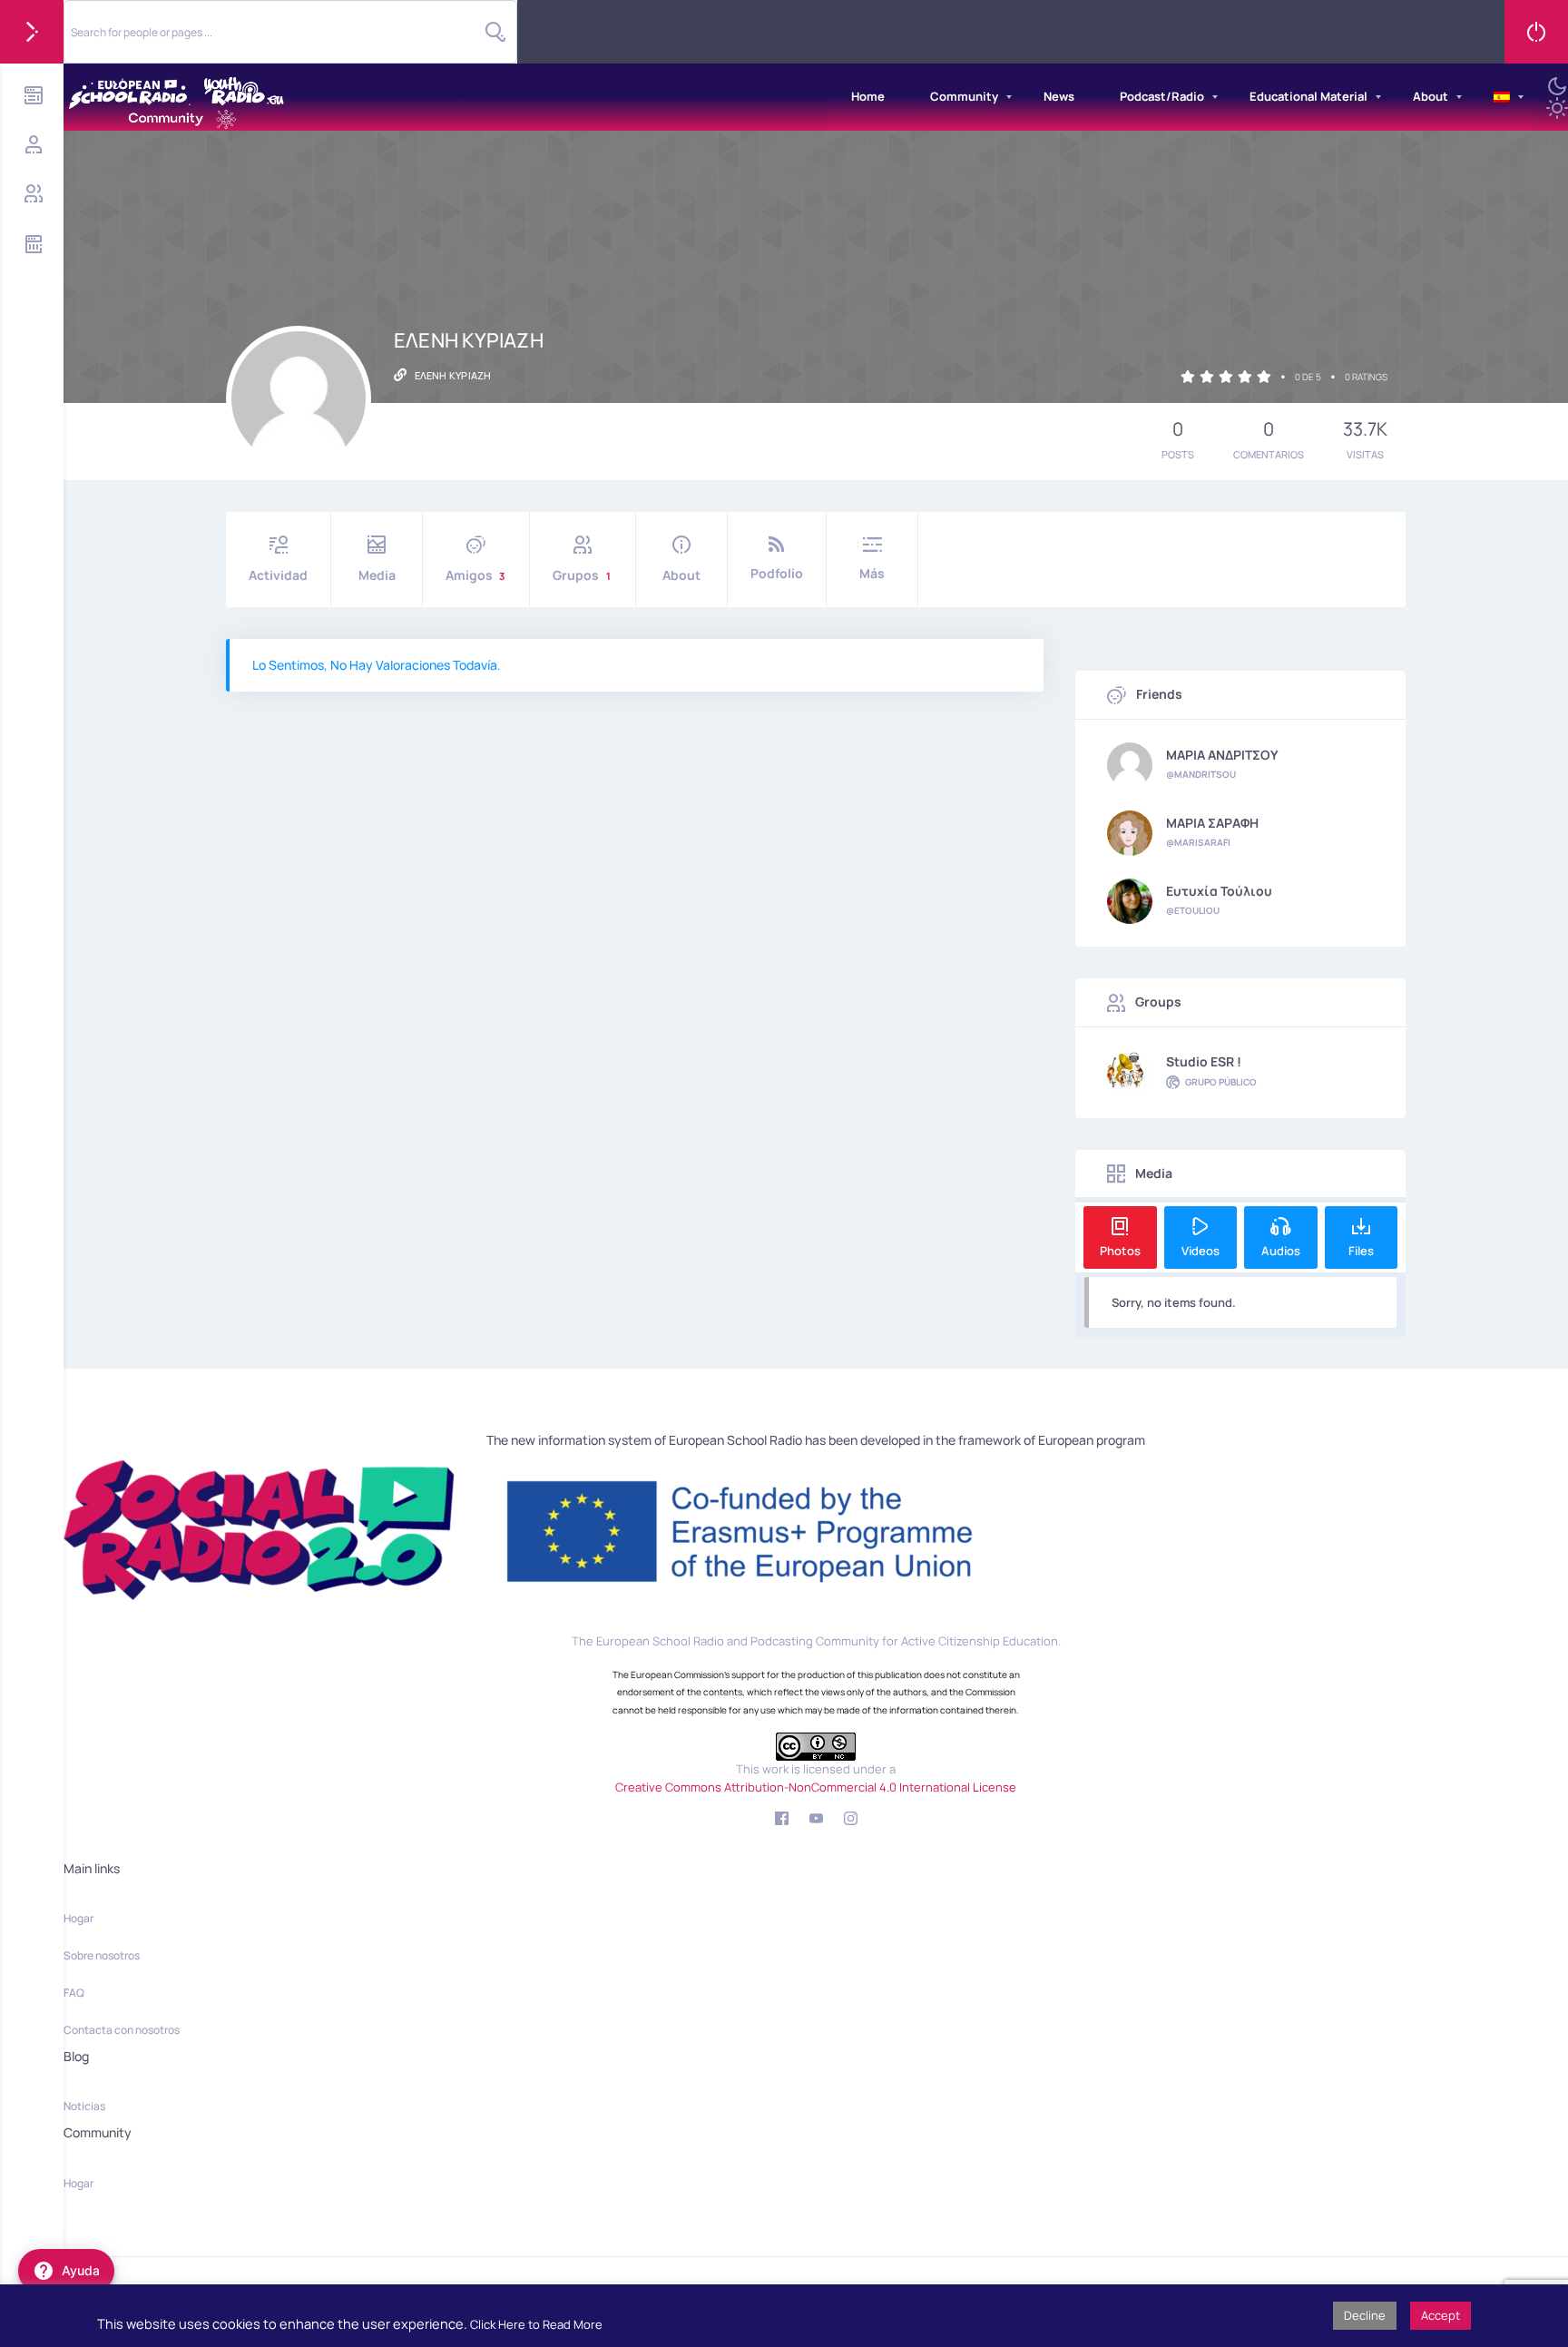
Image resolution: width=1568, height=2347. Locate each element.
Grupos (582, 575)
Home (868, 96)
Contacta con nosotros (122, 2030)
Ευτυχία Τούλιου (1219, 891)
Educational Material (1308, 96)
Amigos (475, 575)
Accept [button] (1441, 2315)
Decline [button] (1365, 2315)
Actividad (278, 575)
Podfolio (777, 573)
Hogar (78, 1918)
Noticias (84, 2106)
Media (377, 575)
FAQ (74, 1993)
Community (964, 96)
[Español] (1502, 97)
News (1059, 96)
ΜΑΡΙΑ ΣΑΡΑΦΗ (1212, 823)
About (1431, 96)
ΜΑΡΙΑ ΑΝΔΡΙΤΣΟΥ (1222, 755)
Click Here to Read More (536, 2324)
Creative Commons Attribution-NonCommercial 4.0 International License (816, 1787)
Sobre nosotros (102, 1955)
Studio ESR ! (1204, 1062)
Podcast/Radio (1162, 96)
